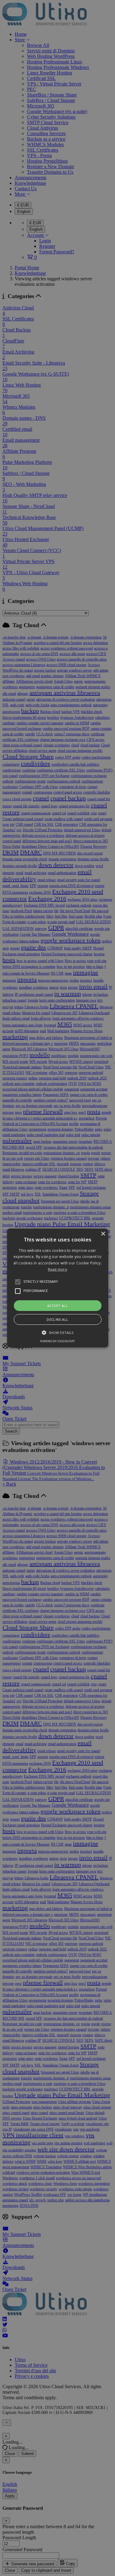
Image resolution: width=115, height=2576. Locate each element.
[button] (58, 1288)
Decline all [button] (57, 1319)
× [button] (103, 1234)
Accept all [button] (57, 1306)
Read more (57, 1269)
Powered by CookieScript (57, 1341)
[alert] (57, 1288)
